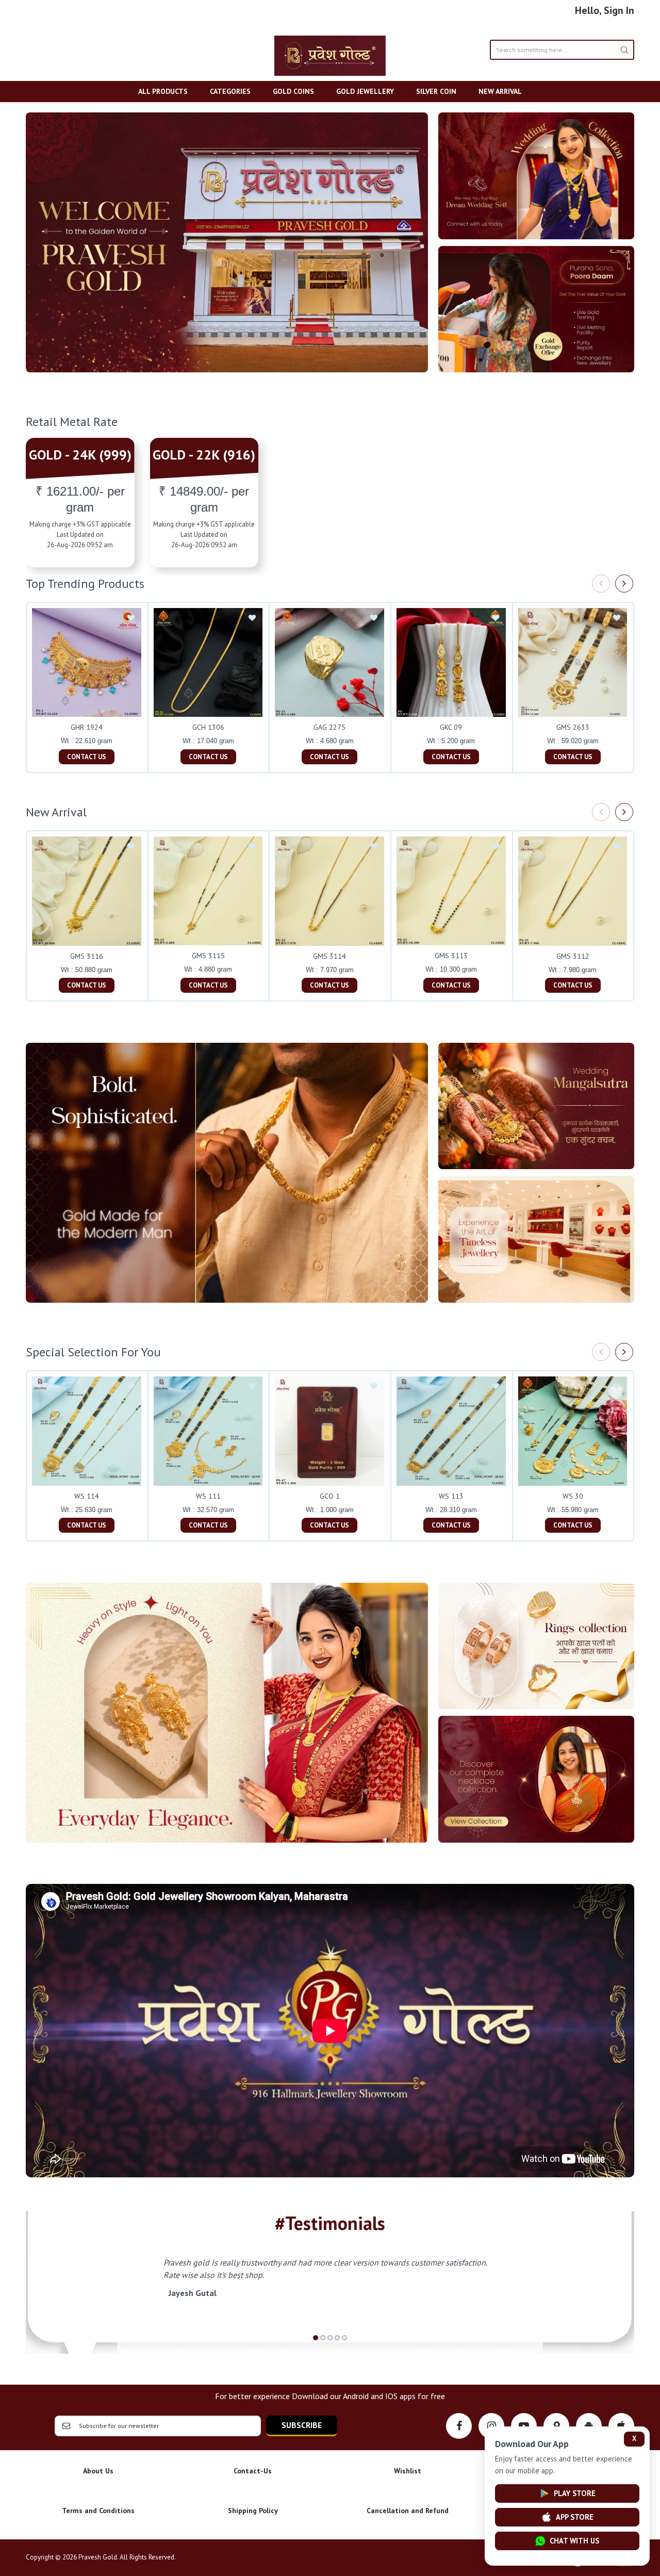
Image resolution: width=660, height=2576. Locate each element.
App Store (575, 2517)
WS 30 (573, 1496)
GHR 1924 (87, 727)
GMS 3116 (87, 956)
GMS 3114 (329, 956)
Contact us (87, 757)
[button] (316, 2338)
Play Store (575, 2493)
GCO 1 (330, 1496)
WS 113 (451, 1496)
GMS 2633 (573, 727)
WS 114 (87, 1496)
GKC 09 (451, 727)
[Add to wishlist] (131, 618)
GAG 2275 (329, 727)
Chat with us (574, 2541)
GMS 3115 (208, 956)
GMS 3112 (573, 956)
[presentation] (601, 584)
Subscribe (302, 2425)
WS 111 (208, 1496)
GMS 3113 (451, 956)
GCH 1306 (208, 727)
